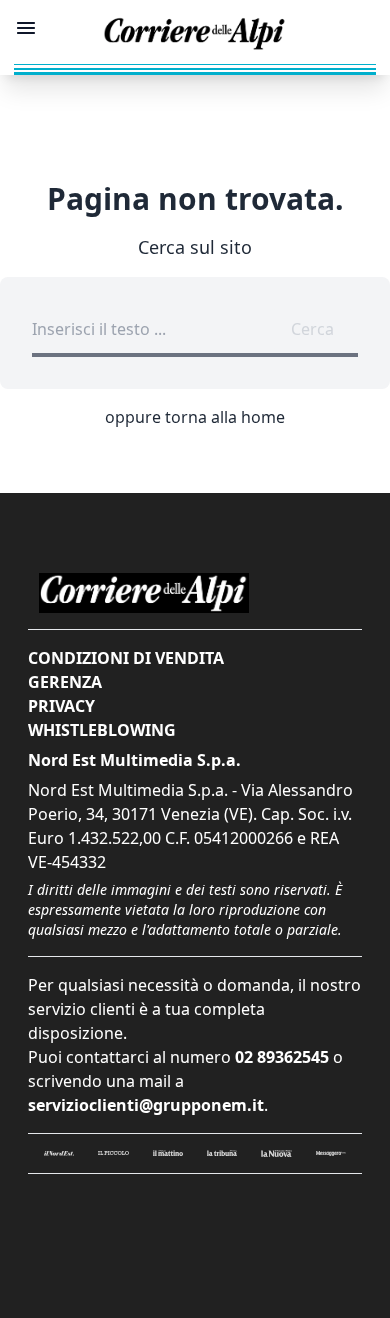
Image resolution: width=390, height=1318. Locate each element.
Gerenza (65, 682)
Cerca (312, 329)
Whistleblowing (102, 730)
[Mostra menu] (26, 28)
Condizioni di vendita (126, 658)
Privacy (61, 706)
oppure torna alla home (195, 417)
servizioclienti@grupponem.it (146, 1105)
